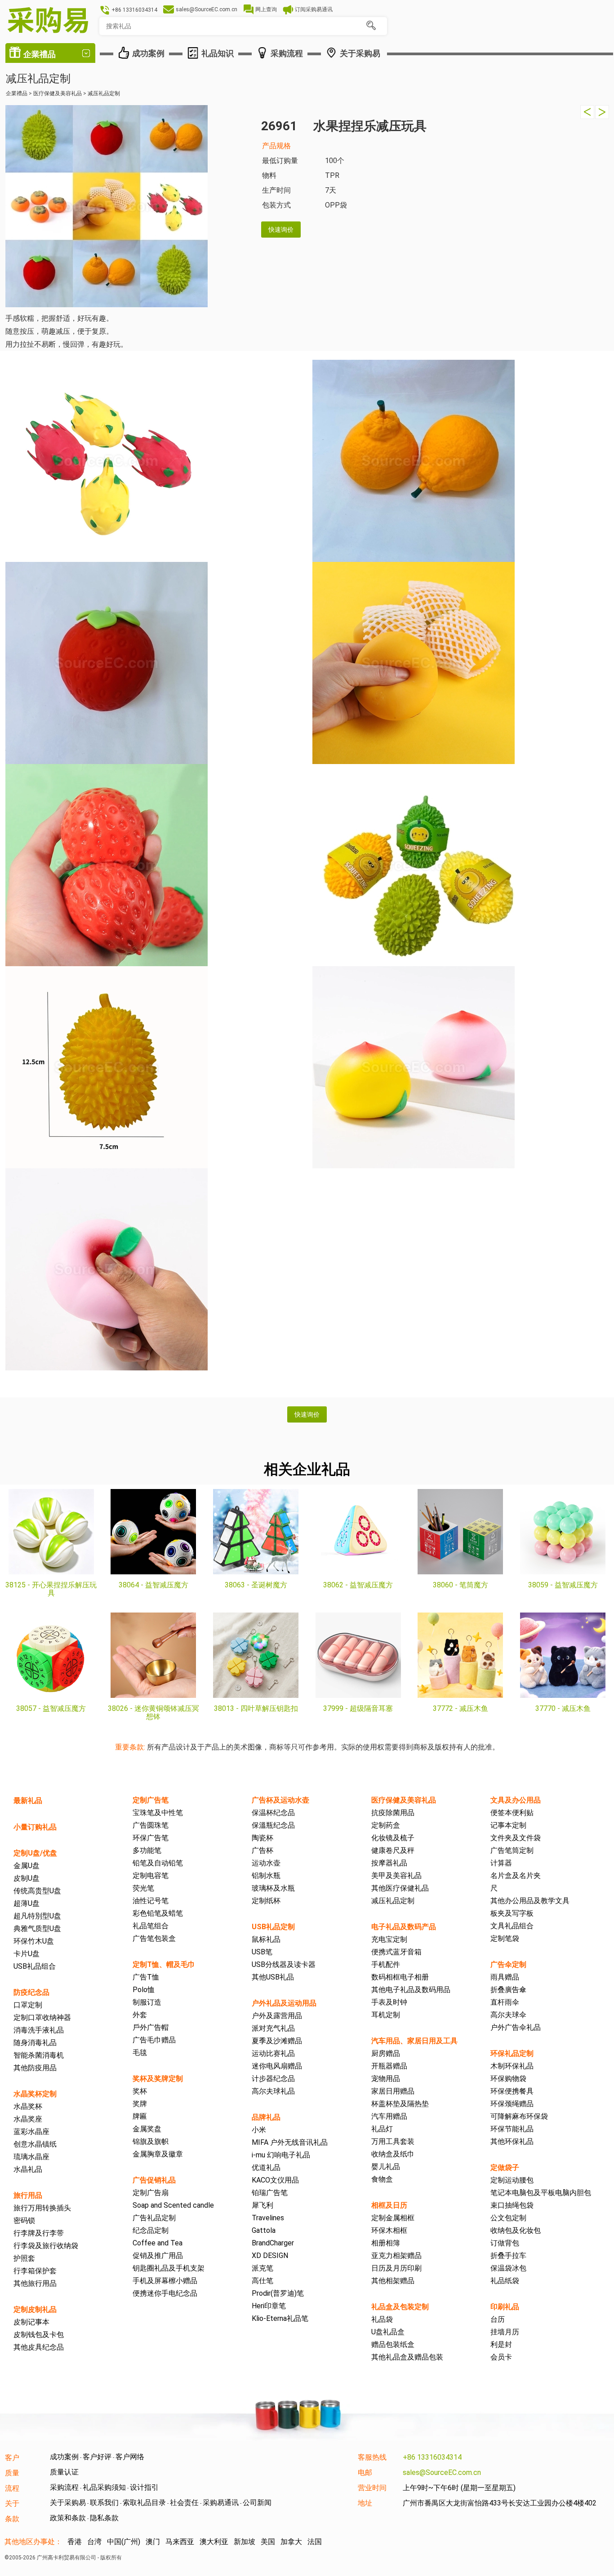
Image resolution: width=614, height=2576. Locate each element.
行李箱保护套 (35, 2271)
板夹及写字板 (512, 1913)
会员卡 (501, 2357)
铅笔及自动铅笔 (158, 1863)
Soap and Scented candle (173, 2205)
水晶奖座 (28, 2119)
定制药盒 (386, 1825)
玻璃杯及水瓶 (273, 1888)
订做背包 (505, 2243)
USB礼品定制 (273, 1927)
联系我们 (104, 2503)
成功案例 (64, 2457)
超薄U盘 (27, 1903)
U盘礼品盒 (388, 2332)
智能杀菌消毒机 (39, 2055)
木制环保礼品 (512, 2066)
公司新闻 (257, 2503)
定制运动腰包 (512, 2180)
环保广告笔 (151, 1838)
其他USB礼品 (273, 1977)
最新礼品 (28, 1801)
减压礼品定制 (393, 1901)
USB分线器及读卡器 (284, 1964)
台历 (498, 2319)
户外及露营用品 (277, 2016)
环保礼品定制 (512, 2053)
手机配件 (386, 1964)
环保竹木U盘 (34, 1941)
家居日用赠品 (393, 2091)
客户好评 (97, 2457)
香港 (75, 2542)
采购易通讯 (221, 2503)
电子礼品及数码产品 (404, 1927)
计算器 (501, 1863)
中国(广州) (124, 2542)
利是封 (501, 2344)
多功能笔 (147, 1850)
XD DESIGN (270, 2256)
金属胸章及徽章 (158, 2154)
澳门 (153, 2542)
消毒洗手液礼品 (39, 2030)
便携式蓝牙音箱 (396, 1952)
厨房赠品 (386, 2053)
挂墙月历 (505, 2332)
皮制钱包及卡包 (39, 2335)
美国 (268, 2542)
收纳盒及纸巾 (393, 2154)
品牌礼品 (266, 2117)
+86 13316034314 (432, 2457)
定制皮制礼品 (35, 2309)
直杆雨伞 (505, 2002)
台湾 (94, 2542)
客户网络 (130, 2457)
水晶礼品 (28, 2169)
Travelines (268, 2218)
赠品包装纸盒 (393, 2344)
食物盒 (382, 2179)
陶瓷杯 (263, 1838)
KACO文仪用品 (275, 2180)
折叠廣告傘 (508, 1990)
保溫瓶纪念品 (273, 1825)
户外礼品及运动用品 (284, 2003)
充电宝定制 (389, 1939)
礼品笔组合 (151, 1926)
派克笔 (263, 2268)
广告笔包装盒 (154, 1938)
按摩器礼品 (389, 1863)
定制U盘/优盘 (35, 1853)
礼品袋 (382, 2319)
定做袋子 (505, 2167)
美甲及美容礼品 (396, 1876)
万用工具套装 (393, 2141)
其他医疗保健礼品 (400, 1888)
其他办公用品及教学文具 (530, 1901)
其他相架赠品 (393, 2281)
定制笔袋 (505, 1938)
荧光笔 (143, 1888)
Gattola (264, 2230)
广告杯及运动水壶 (280, 1800)
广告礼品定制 (154, 2218)
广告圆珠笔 (151, 1825)
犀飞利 (263, 2205)
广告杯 (263, 1850)
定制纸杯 (266, 1901)
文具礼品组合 (512, 1926)
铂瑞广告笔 (270, 2193)
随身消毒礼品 (35, 2043)
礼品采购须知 (104, 2487)
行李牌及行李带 (39, 2233)
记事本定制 (508, 1825)
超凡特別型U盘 (37, 1916)
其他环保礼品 (512, 2141)
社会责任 (184, 2503)
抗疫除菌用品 (393, 1813)
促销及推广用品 (158, 2256)
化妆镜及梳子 (393, 1838)
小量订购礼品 (35, 1827)
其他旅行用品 (35, 2283)
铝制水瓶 (266, 1876)
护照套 (24, 2258)
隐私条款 (104, 2518)
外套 (140, 2015)
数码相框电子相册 (400, 1977)
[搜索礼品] (371, 26)
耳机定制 (386, 2015)
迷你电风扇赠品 (277, 2066)
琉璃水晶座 (31, 2157)
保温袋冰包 (508, 2268)
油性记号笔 (151, 1901)
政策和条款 (68, 2518)
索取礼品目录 (144, 2503)
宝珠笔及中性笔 (158, 1813)
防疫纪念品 (31, 1992)
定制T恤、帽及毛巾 (164, 1964)
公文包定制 (508, 2218)
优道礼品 (266, 2167)
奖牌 (140, 2104)
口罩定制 (28, 2005)
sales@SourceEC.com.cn (442, 2472)
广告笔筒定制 (512, 1850)
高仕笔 (263, 2281)
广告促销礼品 (154, 2180)
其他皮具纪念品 (39, 2347)
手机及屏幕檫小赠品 (165, 2281)
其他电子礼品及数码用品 (411, 1990)
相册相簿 (386, 2243)
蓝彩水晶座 (31, 2132)
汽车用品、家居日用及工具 (414, 2041)
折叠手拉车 (508, 2256)
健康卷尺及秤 (393, 1850)
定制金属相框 (393, 2218)
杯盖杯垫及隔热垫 (400, 2104)
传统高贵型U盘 (37, 1891)
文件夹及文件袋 (516, 1838)
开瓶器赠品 (389, 2066)
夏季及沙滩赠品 (277, 2041)
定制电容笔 (151, 1876)
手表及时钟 (389, 2002)
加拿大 (291, 2542)
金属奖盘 (147, 2129)
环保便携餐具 (512, 2091)
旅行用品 (28, 2195)
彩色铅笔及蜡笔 (158, 1913)
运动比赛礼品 (273, 2053)
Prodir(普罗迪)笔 (278, 2293)
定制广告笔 (151, 1800)
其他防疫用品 (35, 2068)
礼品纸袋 (505, 2281)
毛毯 (140, 2052)
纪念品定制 (151, 2230)
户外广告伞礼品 (516, 2027)
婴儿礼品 (386, 2167)
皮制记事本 (31, 2322)
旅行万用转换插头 (42, 2208)
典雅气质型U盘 (37, 1929)
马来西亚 (180, 2542)
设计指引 (144, 2487)
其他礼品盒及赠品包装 (407, 2357)
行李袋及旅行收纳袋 (46, 2246)
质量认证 (64, 2472)
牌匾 (140, 2116)
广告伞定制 (508, 1964)
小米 (259, 2130)
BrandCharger (273, 2243)
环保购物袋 (508, 2079)
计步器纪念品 (273, 2079)
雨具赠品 (505, 1977)
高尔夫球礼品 (273, 2091)
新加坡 (245, 2542)
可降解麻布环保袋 (519, 2116)
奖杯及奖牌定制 (158, 2079)
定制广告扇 (151, 2193)
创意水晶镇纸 (35, 2144)
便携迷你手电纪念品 (165, 2293)
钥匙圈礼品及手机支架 (169, 2268)
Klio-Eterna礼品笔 (280, 2318)
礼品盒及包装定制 (400, 2307)
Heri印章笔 (269, 2306)
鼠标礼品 (266, 1939)
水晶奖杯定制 (35, 2094)
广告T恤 (146, 1977)
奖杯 (140, 2091)
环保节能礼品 (512, 2129)
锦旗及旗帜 (151, 2141)
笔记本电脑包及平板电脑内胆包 (541, 2193)
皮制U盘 (27, 1878)
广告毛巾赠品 (154, 2040)
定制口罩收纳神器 (42, 2017)
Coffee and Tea (158, 2243)
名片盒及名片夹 (516, 1876)
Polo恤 (144, 1990)
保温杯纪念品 (273, 1813)
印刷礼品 (505, 2307)
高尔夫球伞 (508, 2015)
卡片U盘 (27, 1954)
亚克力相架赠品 (396, 2256)
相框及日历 (389, 2205)
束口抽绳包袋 (512, 2205)
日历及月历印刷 (396, 2268)
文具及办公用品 (516, 1800)
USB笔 (262, 1952)
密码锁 (24, 2220)
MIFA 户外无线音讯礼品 (290, 2142)
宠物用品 (386, 2079)
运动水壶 (266, 1863)
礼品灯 (382, 2129)
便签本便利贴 (512, 1813)
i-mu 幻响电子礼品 (281, 2155)
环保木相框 (389, 2230)
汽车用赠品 (389, 2116)
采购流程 (64, 2487)
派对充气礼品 (273, 2028)
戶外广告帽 (151, 2027)
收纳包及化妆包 (516, 2230)
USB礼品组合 (35, 1966)
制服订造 (147, 2002)
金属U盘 (27, 1866)
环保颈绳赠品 (512, 2104)
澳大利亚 (214, 2542)
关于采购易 (68, 2503)
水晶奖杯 (28, 2106)
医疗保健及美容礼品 (404, 1800)
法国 (315, 2542)
